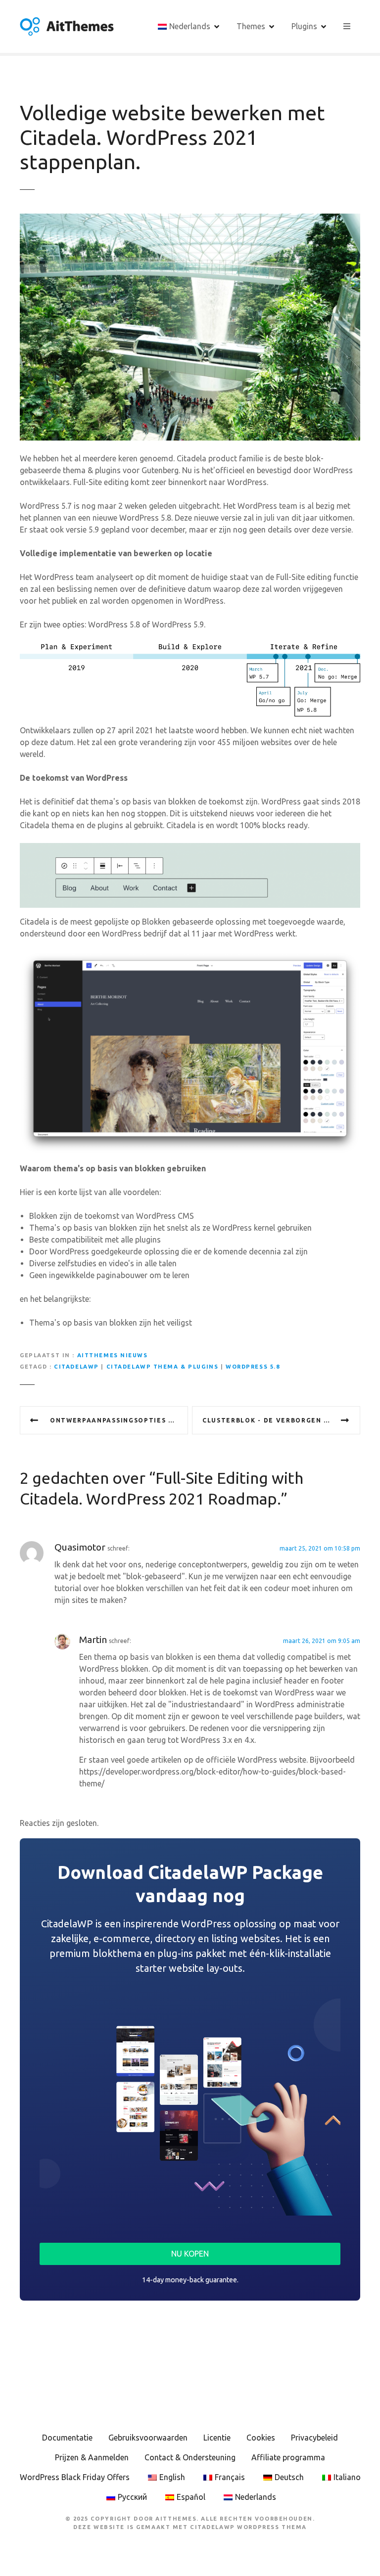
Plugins (304, 26)
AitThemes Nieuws (113, 1355)
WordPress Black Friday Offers (75, 2477)
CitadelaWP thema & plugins (163, 1367)
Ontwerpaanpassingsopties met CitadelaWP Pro (119, 1420)
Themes (251, 26)
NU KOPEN (190, 2254)
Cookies (261, 2438)
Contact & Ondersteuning (190, 2457)
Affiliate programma (288, 2457)
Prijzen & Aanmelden (92, 2457)
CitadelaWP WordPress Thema (248, 2527)
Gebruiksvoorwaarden (148, 2438)
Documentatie (67, 2438)
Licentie (217, 2438)
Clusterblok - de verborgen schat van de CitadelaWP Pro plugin (281, 1420)
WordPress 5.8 (253, 1367)
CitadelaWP (76, 1367)
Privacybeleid (314, 2438)
